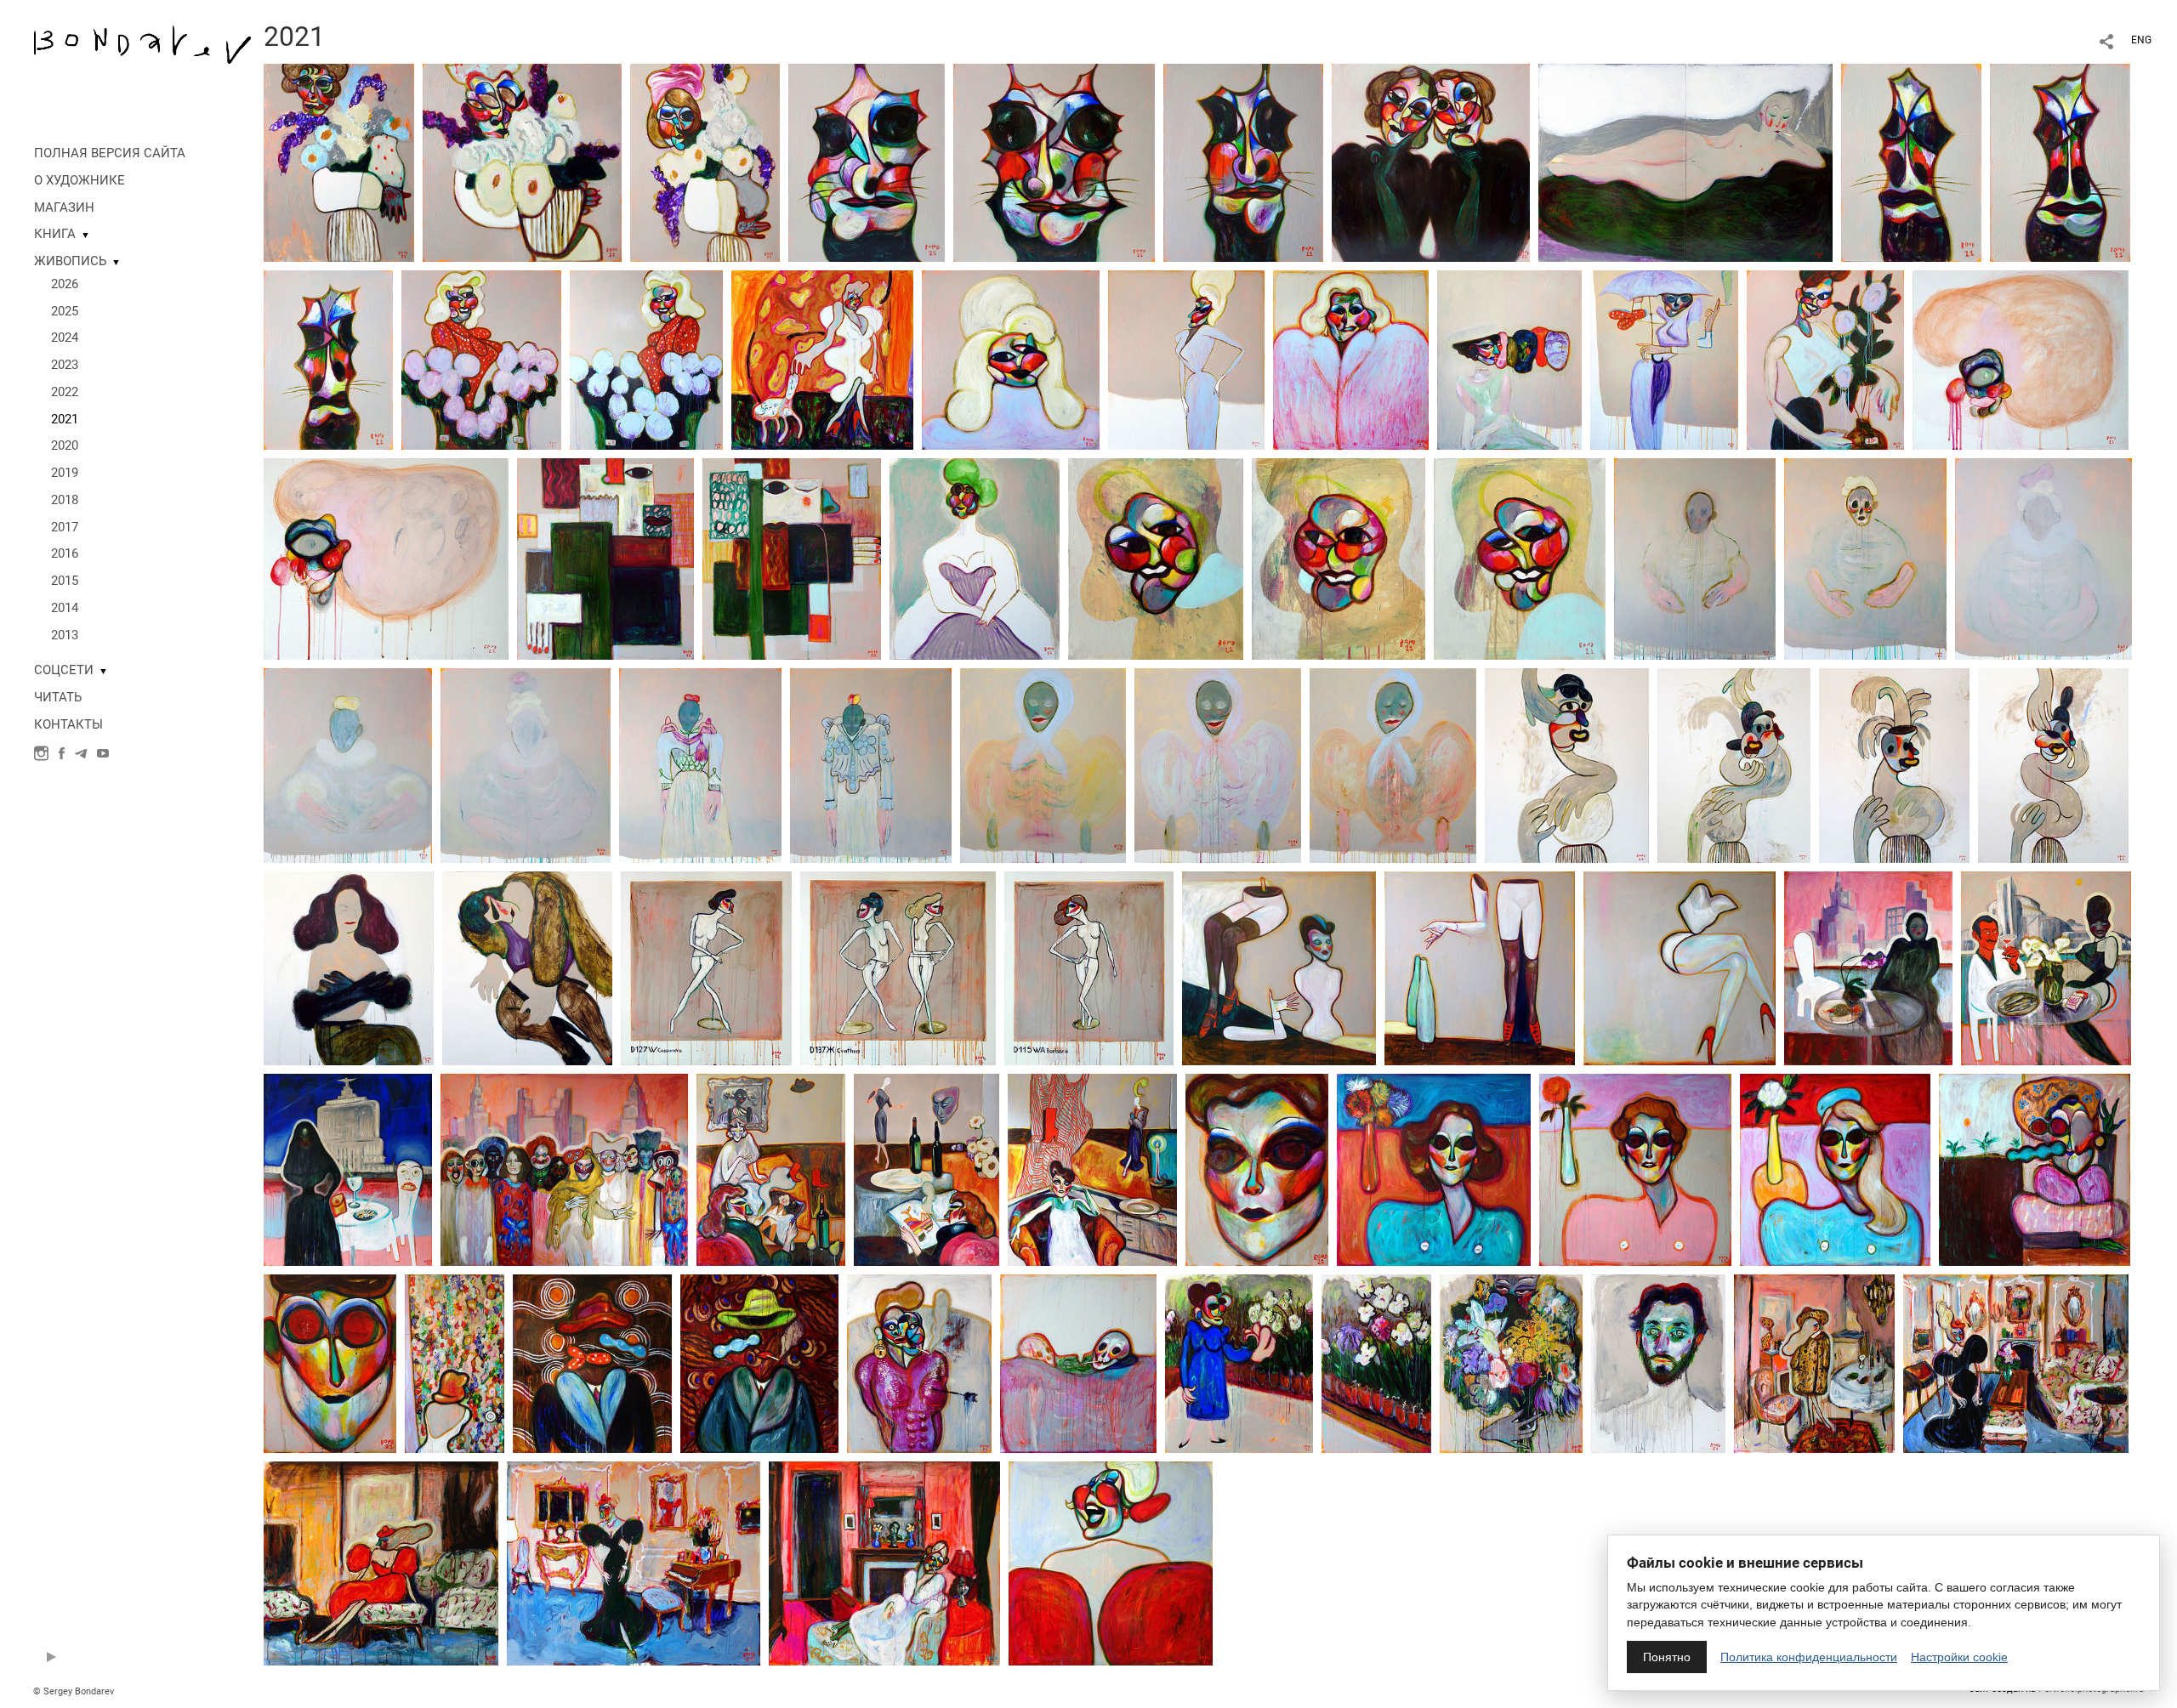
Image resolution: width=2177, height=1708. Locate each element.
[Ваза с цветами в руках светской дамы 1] (339, 162)
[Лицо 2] (1339, 558)
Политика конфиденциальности (1809, 1657)
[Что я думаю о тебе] (1509, 359)
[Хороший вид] (2035, 1169)
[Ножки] (1680, 967)
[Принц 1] (1043, 764)
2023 (65, 365)
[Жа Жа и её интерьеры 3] (2016, 1363)
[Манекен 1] (1257, 1169)
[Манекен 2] (330, 1363)
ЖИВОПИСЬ (70, 261)
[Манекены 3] (1089, 967)
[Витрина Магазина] (1092, 1169)
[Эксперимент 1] (605, 558)
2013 (65, 635)
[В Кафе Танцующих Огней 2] (771, 1169)
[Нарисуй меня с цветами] (1511, 1363)
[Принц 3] (1393, 764)
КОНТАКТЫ (68, 724)
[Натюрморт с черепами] (1078, 1363)
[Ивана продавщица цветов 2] (481, 359)
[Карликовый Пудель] (867, 162)
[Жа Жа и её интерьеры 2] (381, 1563)
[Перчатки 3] (1894, 764)
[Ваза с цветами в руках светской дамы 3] (705, 162)
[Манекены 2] (898, 967)
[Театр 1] (700, 764)
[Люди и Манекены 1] (1279, 967)
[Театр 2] (871, 764)
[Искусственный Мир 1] (1635, 1169)
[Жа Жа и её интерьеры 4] (634, 1563)
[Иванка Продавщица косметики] (1011, 359)
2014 (65, 608)
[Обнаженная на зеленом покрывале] (1685, 162)
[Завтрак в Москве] (1868, 967)
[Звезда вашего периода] (1186, 359)
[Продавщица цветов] (1825, 359)
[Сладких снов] (527, 967)
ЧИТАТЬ (58, 697)
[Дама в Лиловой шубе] (1351, 359)
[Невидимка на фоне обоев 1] (759, 1363)
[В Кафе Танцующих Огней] (927, 1169)
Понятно (1667, 1657)
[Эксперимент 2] (792, 558)
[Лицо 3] (1520, 558)
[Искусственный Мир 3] (1835, 1169)
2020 (65, 445)
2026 (65, 284)
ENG (2141, 40)
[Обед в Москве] (2046, 967)
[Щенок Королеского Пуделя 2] (2060, 162)
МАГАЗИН (64, 207)
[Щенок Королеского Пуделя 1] (1911, 162)
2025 (65, 311)
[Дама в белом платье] (822, 359)
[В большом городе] (564, 1169)
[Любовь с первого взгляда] (919, 1363)
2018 (65, 500)
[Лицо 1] (1156, 558)
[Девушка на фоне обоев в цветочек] (455, 1363)
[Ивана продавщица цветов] (646, 359)
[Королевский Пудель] (1054, 162)
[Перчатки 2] (1734, 764)
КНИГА (55, 234)
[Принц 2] (1218, 764)
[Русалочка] (349, 967)
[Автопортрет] (1658, 1363)
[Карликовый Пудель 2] (1243, 162)
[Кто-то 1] (1695, 558)
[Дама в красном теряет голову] (1111, 1563)
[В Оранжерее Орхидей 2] (1376, 1363)
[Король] (2043, 558)
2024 (65, 338)
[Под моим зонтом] (1664, 359)
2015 (65, 581)
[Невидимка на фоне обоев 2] (592, 1363)
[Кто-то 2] (1865, 558)
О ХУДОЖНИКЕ (80, 180)
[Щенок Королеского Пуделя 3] (328, 359)
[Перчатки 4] (2053, 764)
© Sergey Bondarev (74, 1691)
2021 (65, 419)
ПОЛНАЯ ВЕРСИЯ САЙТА (110, 153)
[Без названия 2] (386, 558)
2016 (65, 553)
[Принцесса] (348, 764)
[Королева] (526, 764)
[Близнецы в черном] (1431, 162)
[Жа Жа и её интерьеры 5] (884, 1563)
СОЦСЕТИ (64, 670)
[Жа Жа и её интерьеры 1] (1814, 1363)
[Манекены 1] (706, 967)
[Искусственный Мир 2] (1434, 1169)
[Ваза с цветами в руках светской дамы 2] (522, 162)
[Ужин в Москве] (348, 1169)
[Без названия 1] (2021, 359)
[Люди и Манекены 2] (1480, 967)
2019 (65, 473)
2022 (65, 392)
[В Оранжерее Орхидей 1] (1239, 1363)
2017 (65, 527)
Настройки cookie (1959, 1657)
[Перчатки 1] (1567, 764)
